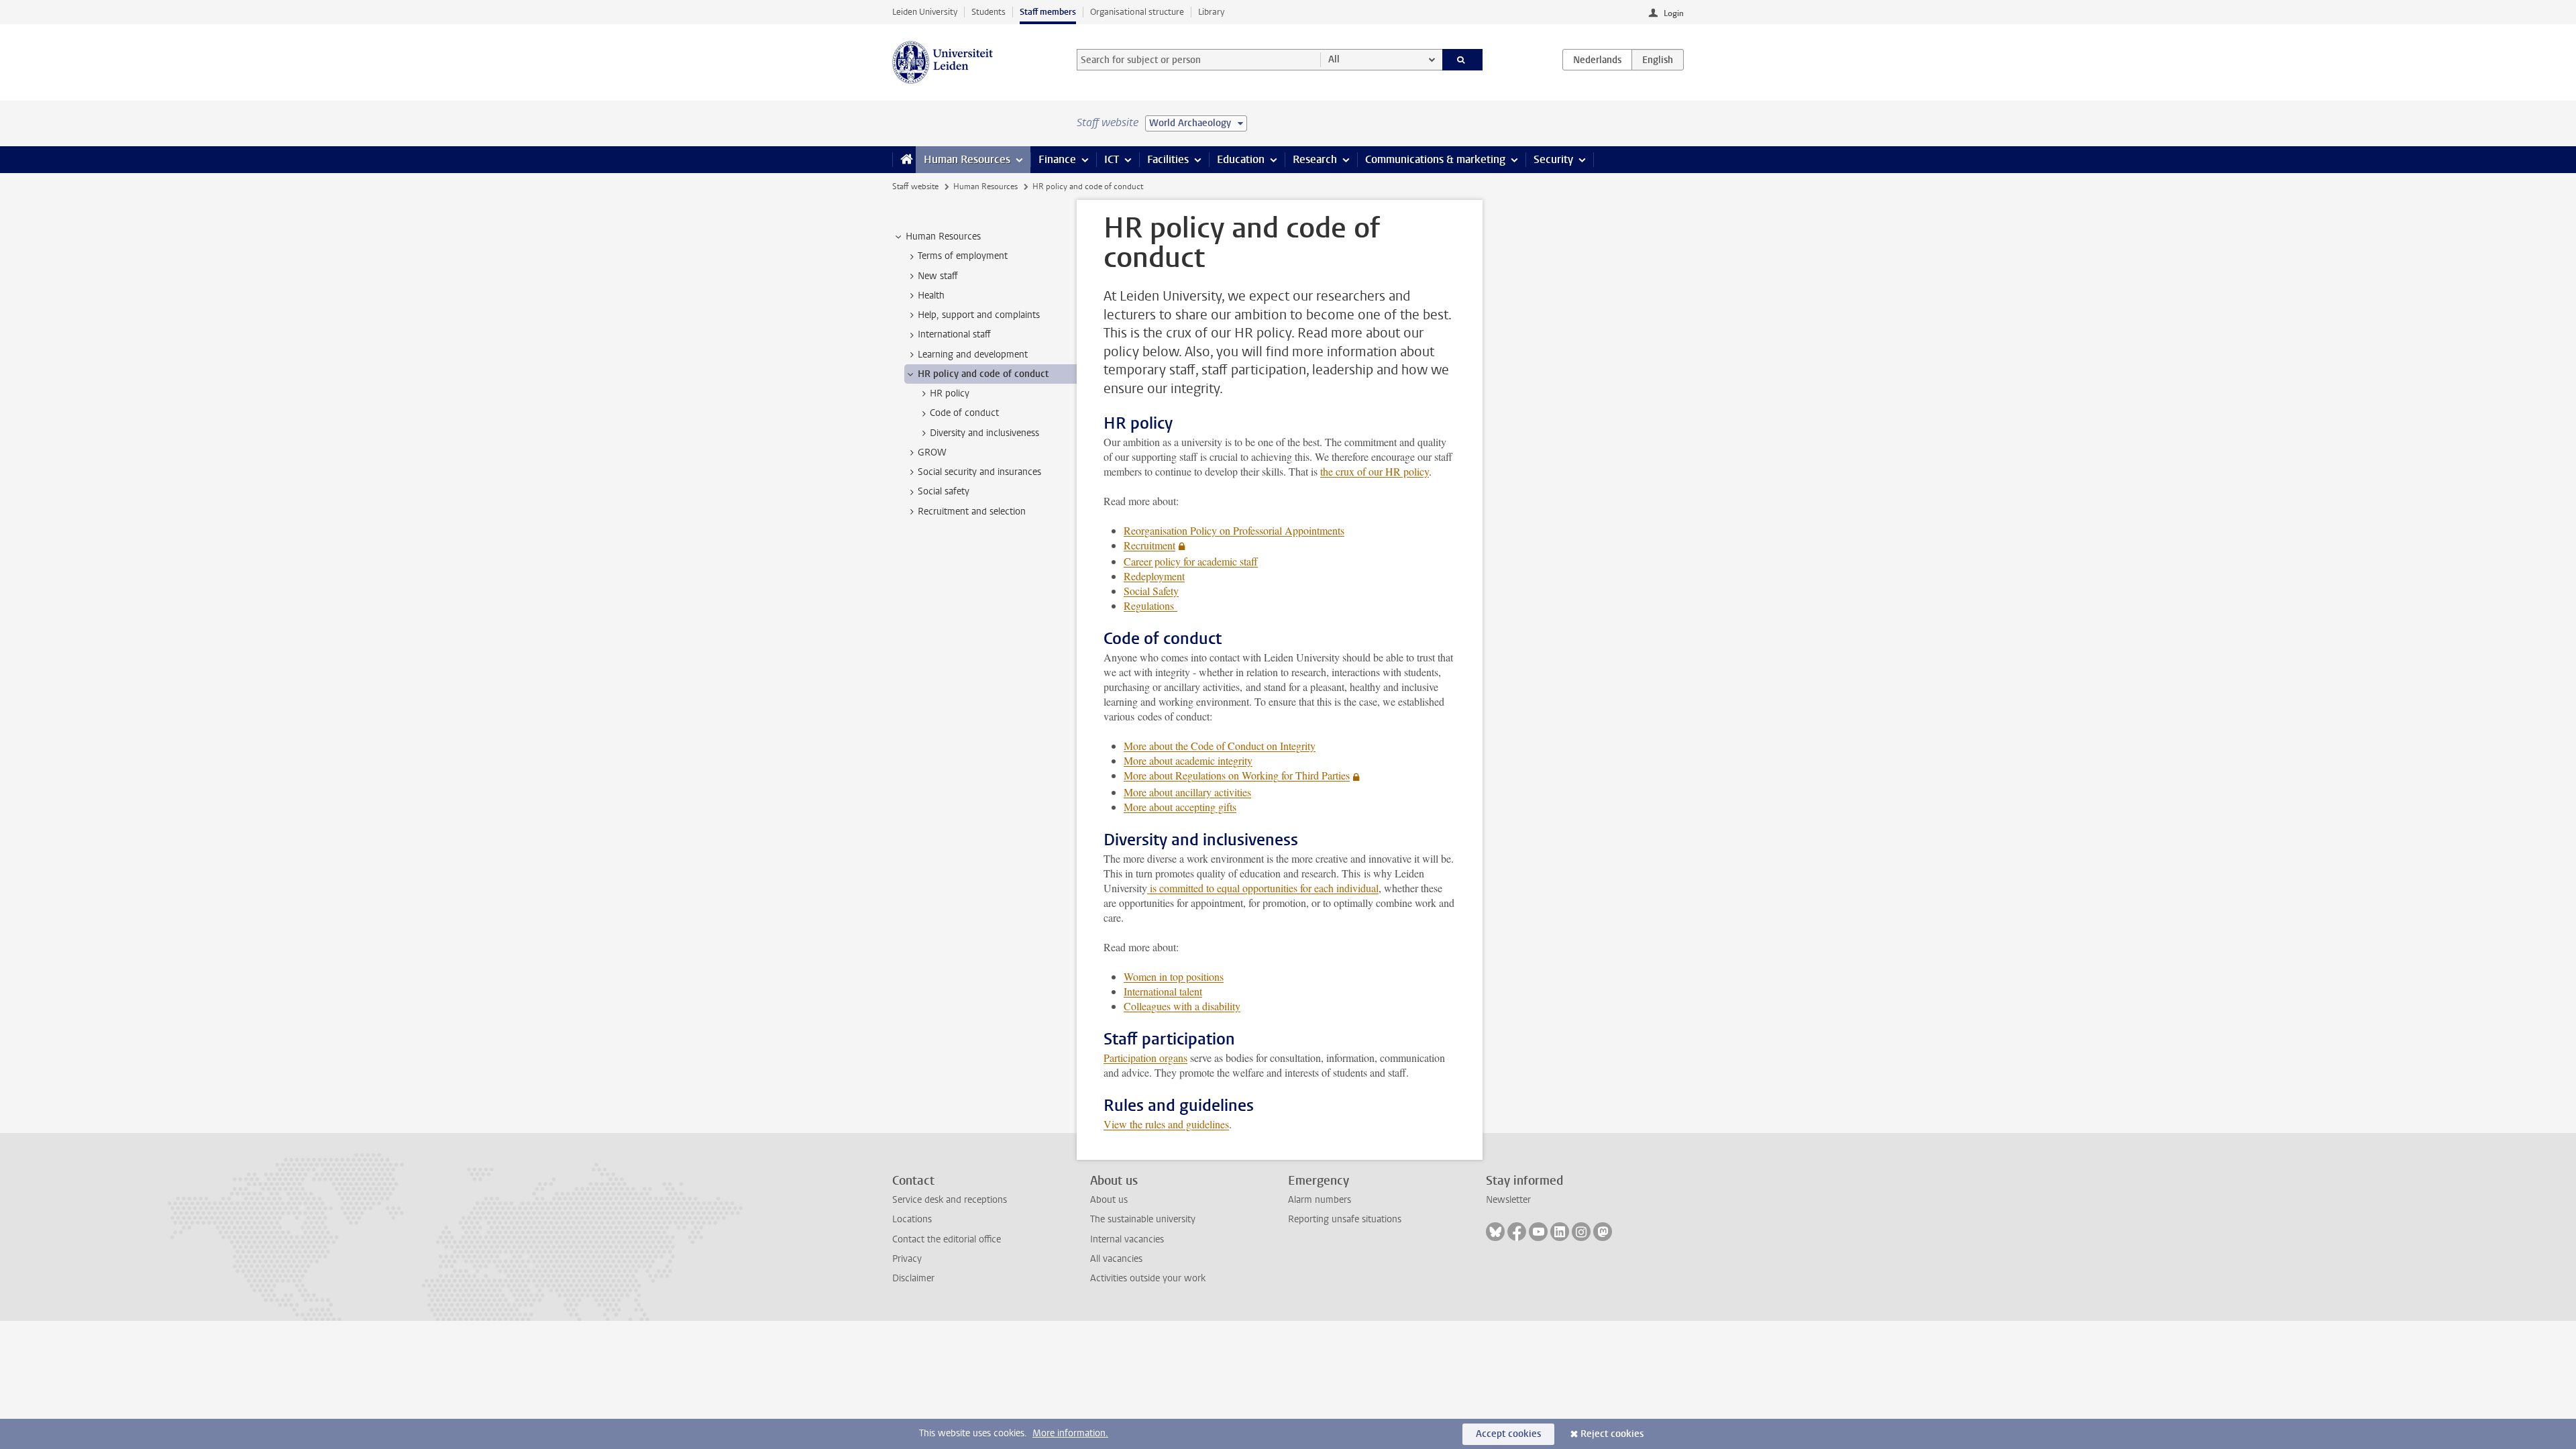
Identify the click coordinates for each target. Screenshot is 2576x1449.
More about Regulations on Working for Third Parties (1237, 775)
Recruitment (1149, 545)
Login (1674, 13)
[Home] (904, 160)
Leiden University (925, 12)
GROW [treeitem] (932, 452)
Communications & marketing (1435, 159)
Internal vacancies (1127, 1239)
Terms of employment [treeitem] (963, 256)
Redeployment (1154, 576)
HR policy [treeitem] (950, 393)
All (1334, 59)
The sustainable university (1143, 1219)
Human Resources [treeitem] (943, 236)
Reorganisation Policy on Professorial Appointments (1234, 530)
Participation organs (1145, 1058)
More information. (1070, 1433)
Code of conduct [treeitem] (964, 413)
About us (1109, 1200)
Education (1241, 159)
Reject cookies (1612, 1434)
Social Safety (1151, 591)
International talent (1163, 991)
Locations (912, 1219)
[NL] (1597, 60)
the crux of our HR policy (1375, 471)
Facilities (1168, 159)
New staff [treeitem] (938, 276)
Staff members (1048, 12)
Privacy (907, 1259)
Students (988, 12)
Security (1553, 159)
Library (1211, 12)
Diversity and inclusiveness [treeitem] (984, 433)
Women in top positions (1174, 976)
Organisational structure (1137, 12)
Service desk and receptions (950, 1200)
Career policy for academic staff (1191, 561)
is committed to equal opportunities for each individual (1263, 888)
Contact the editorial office (947, 1239)
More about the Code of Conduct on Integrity (1220, 746)
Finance (1057, 159)
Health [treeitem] (931, 296)
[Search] (1463, 60)
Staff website (915, 186)
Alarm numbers (1320, 1200)
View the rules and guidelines (1166, 1124)
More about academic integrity (1188, 760)
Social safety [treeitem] (944, 491)
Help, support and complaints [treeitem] (979, 315)
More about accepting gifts (1180, 807)
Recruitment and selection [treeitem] (972, 512)
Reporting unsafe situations (1345, 1219)
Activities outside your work (1148, 1278)
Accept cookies (1508, 1434)
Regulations (1150, 605)
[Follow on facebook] (1517, 1232)
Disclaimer (913, 1278)
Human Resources (967, 159)
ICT (1112, 159)
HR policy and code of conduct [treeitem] (983, 374)
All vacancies (1116, 1259)
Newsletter (1508, 1200)
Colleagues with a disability (1182, 1006)
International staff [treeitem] (954, 334)
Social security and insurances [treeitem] (979, 472)
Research (1315, 159)
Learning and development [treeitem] (973, 355)
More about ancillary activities (1187, 792)
